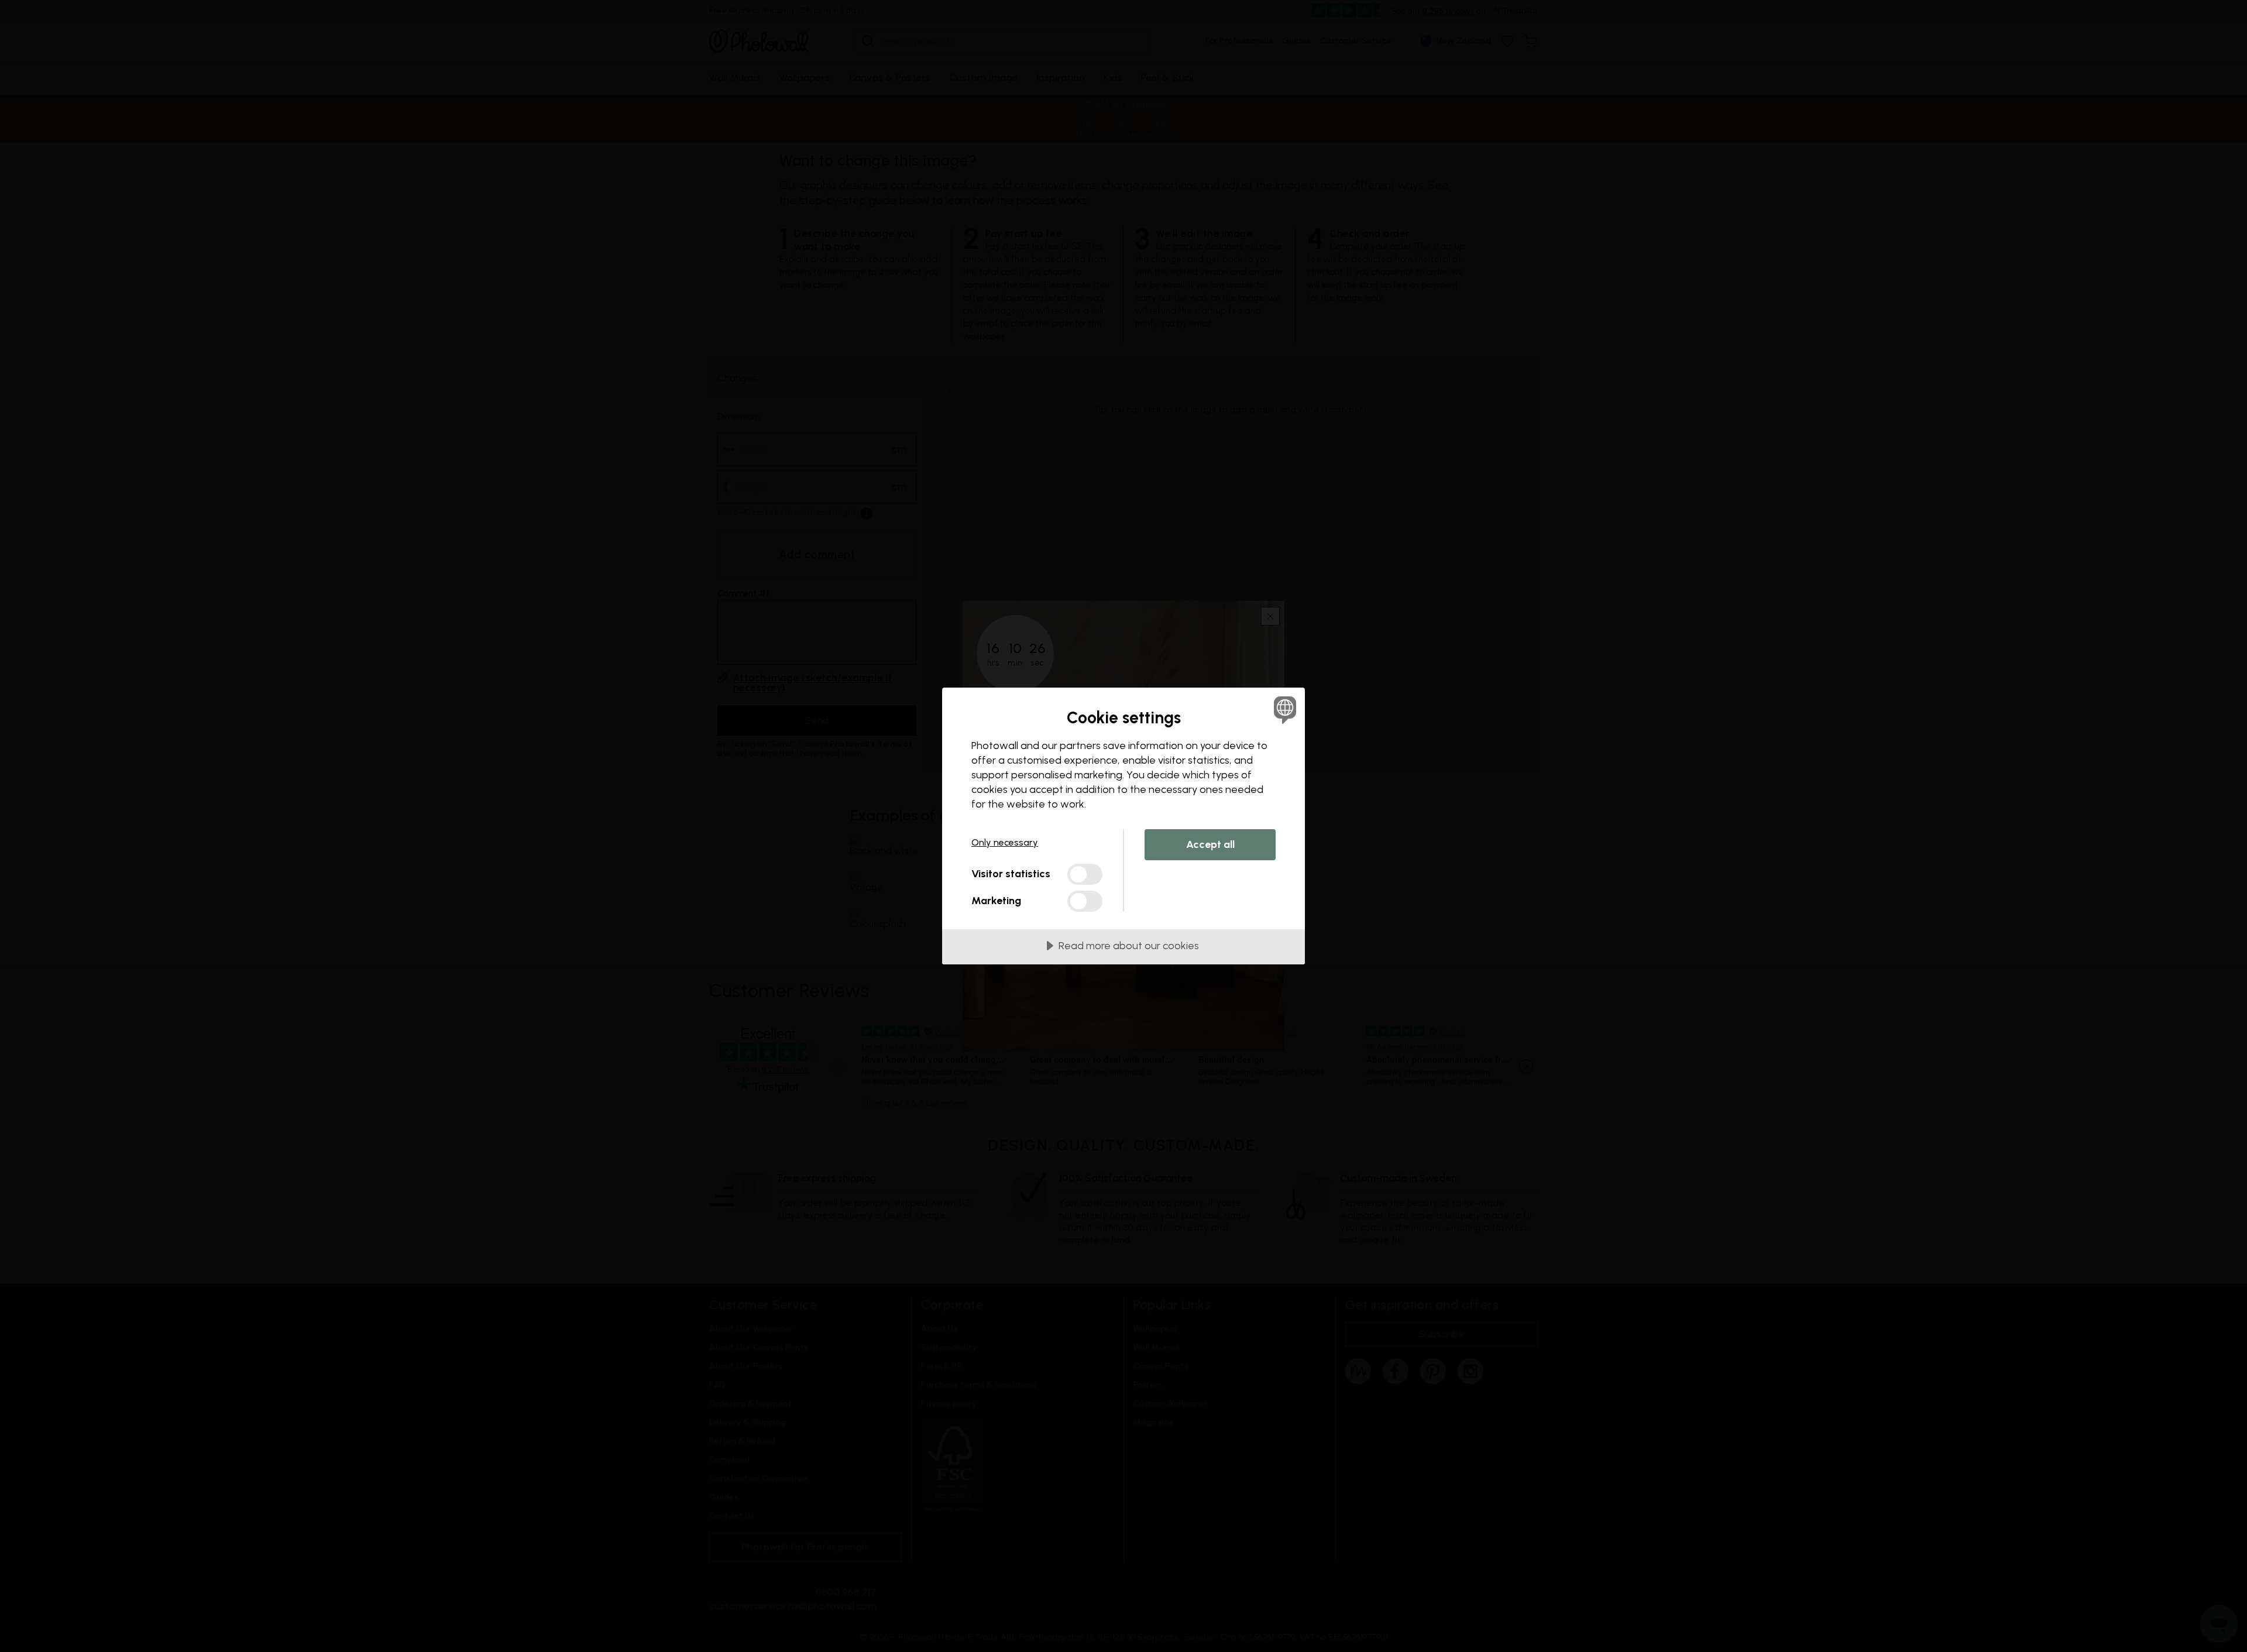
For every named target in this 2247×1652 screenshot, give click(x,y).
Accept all (1210, 844)
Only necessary (1005, 842)
